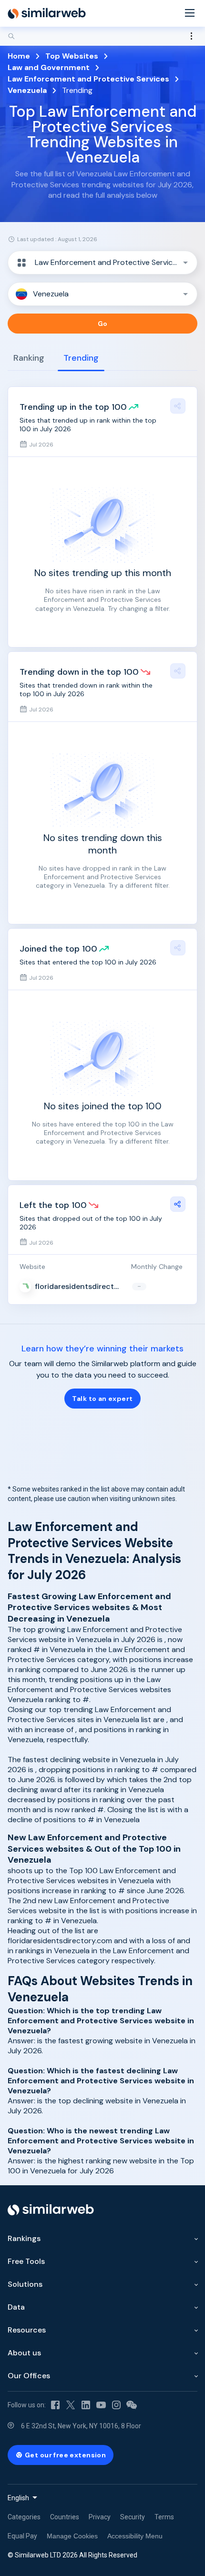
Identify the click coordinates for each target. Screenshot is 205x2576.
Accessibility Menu (135, 2536)
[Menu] (190, 14)
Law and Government (49, 67)
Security (133, 2517)
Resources (27, 2330)
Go (103, 324)
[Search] (102, 36)
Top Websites (72, 56)
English (18, 2498)
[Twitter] (71, 2405)
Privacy (100, 2517)
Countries (65, 2517)
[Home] (47, 13)
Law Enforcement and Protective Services (88, 79)
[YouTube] (101, 2405)
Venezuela (27, 90)
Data (16, 2307)
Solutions (25, 2284)
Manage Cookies (72, 2536)
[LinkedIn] (86, 2405)
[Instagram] (116, 2405)
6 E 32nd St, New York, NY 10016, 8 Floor (81, 2426)
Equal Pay (22, 2536)
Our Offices (29, 2376)
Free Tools (26, 2261)
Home (19, 56)
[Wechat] (132, 2405)
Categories (24, 2517)
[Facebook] (55, 2405)
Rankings (24, 2238)
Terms (164, 2517)
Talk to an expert (102, 1399)
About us (24, 2353)
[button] (102, 263)
